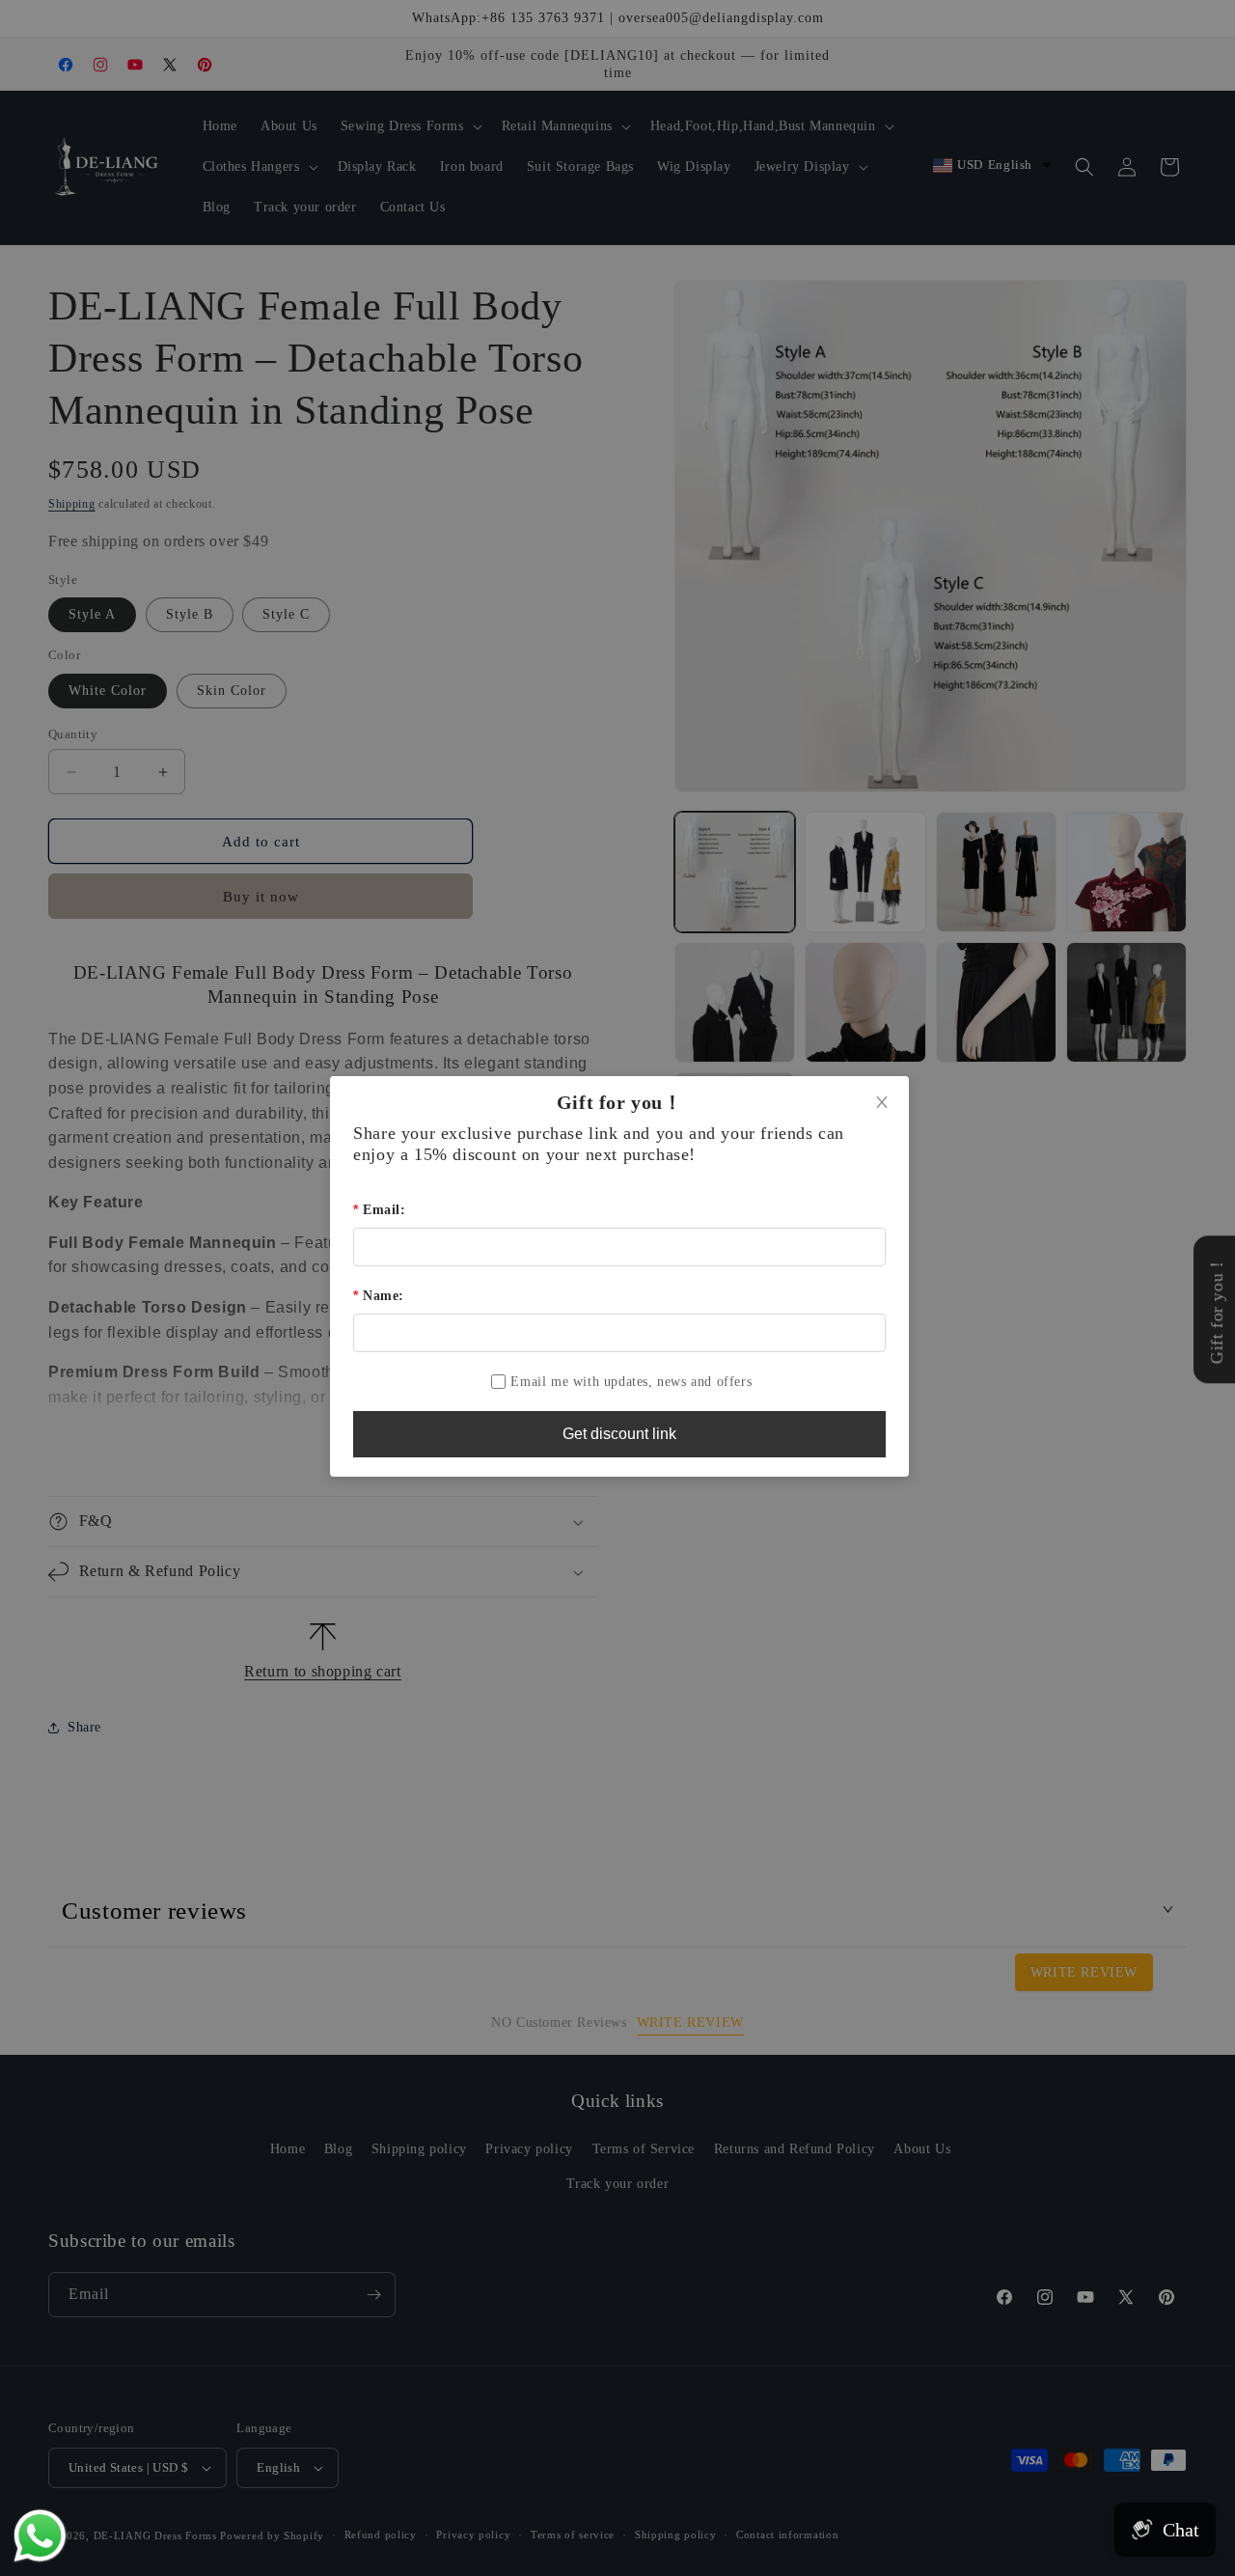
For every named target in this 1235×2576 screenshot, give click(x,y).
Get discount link (619, 1434)
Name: (384, 1296)
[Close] (882, 1103)
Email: (384, 1210)
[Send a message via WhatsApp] (40, 2536)
